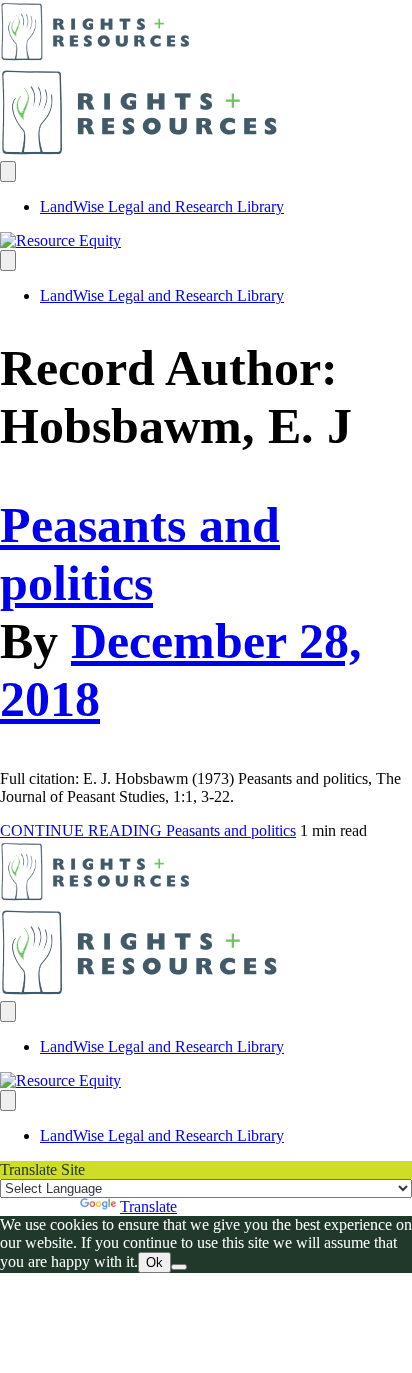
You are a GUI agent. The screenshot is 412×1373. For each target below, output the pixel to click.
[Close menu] (8, 260)
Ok (154, 1262)
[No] (179, 1267)
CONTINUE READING (148, 830)
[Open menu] (8, 171)
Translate (148, 1206)
